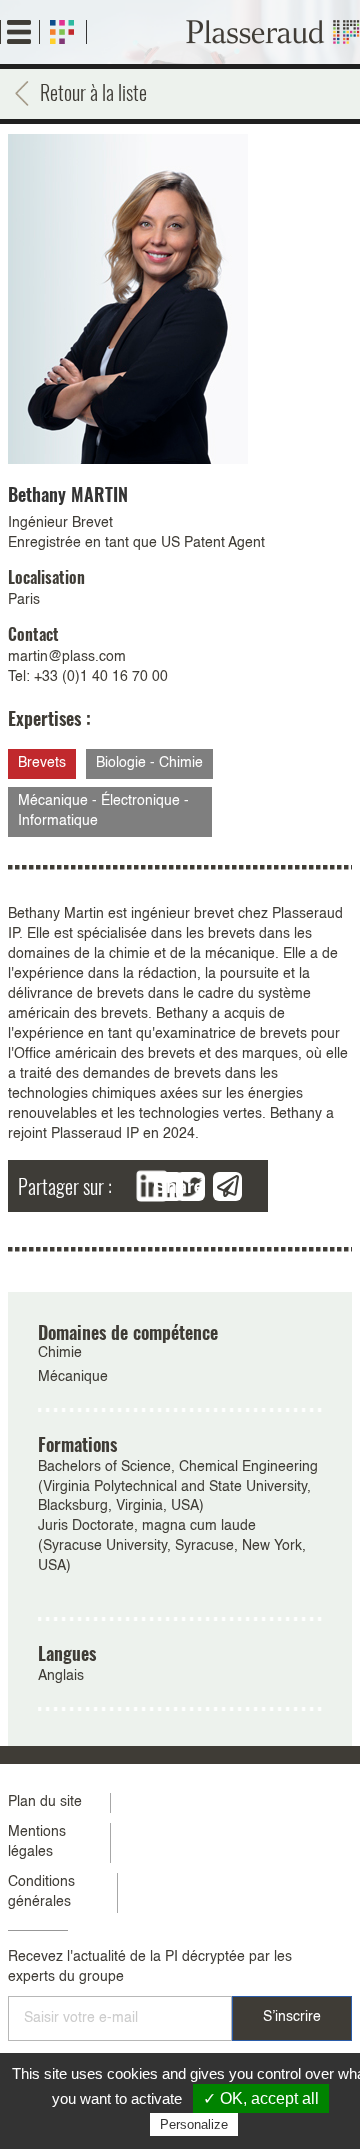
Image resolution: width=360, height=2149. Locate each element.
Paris (24, 600)
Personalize (194, 2124)
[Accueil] (273, 32)
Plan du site (45, 1802)
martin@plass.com (67, 657)
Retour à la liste (93, 92)
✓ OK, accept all (261, 2098)
